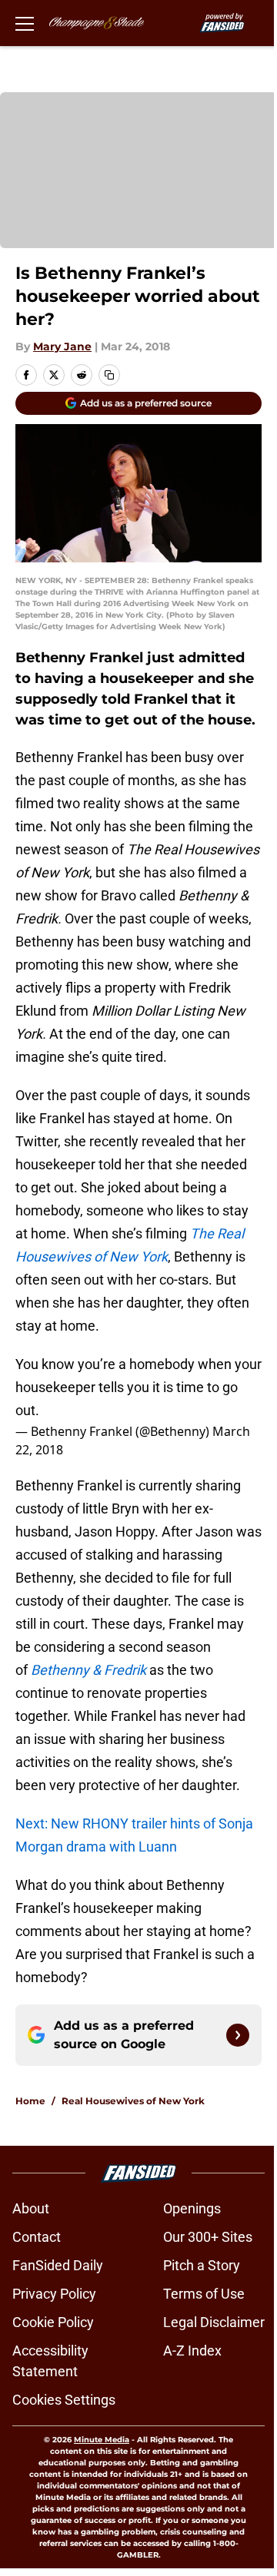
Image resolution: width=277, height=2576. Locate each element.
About (31, 2208)
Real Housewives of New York (133, 2101)
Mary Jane (62, 346)
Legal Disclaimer (214, 2322)
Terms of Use (204, 2294)
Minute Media (102, 2440)
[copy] (109, 375)
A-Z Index (192, 2351)
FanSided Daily (58, 2265)
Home (30, 2101)
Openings (192, 2208)
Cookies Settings (64, 2400)
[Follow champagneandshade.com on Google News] (238, 2035)
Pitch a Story (202, 2265)
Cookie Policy (53, 2322)
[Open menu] (25, 23)
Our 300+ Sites (208, 2237)
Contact (37, 2237)
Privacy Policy (54, 2294)
